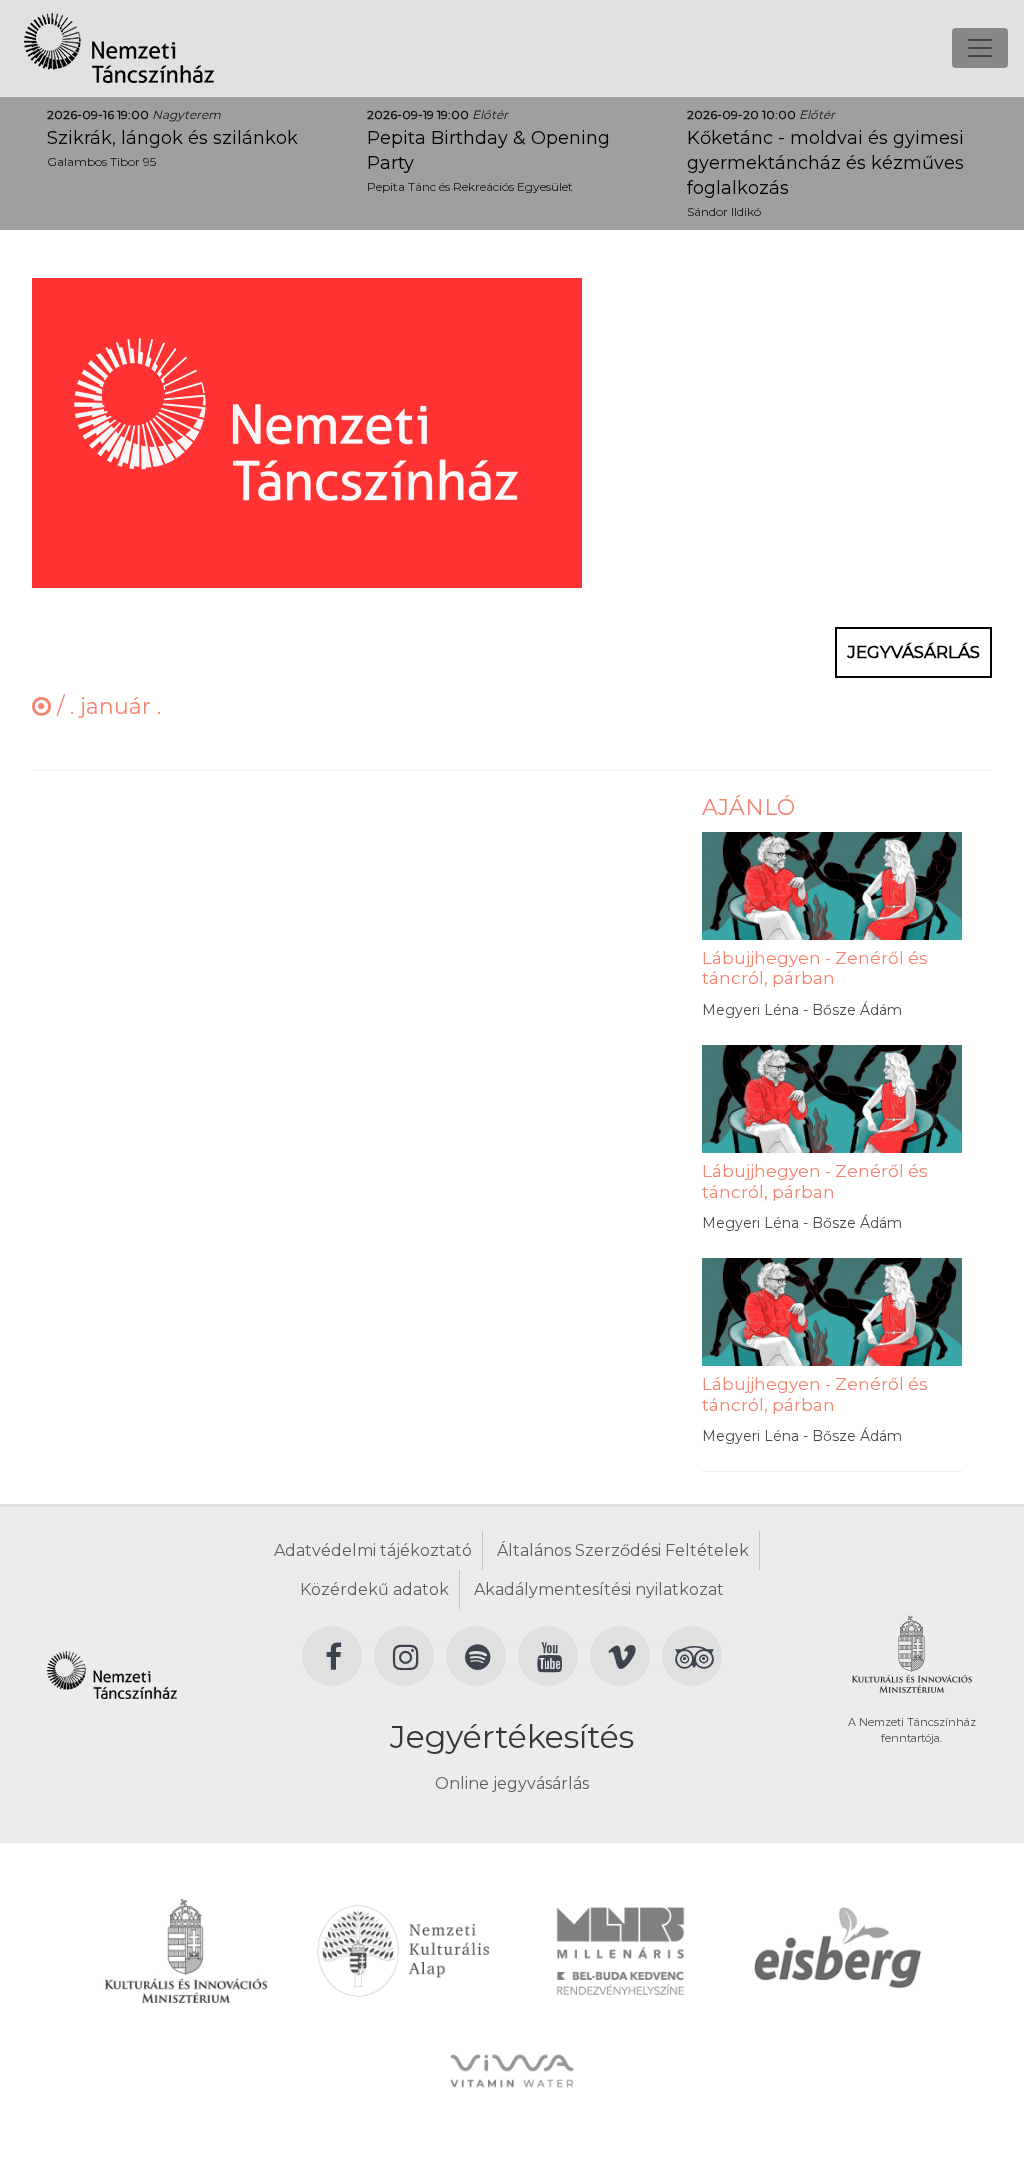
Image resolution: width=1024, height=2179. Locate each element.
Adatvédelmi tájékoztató (373, 1550)
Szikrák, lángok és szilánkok (172, 138)
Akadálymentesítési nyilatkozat (599, 1589)
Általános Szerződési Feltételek (623, 1550)
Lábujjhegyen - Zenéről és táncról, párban (815, 968)
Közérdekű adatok (374, 1589)
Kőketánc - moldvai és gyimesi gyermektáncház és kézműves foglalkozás (825, 163)
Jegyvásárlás (913, 652)
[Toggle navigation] (980, 48)
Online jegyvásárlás (512, 1783)
